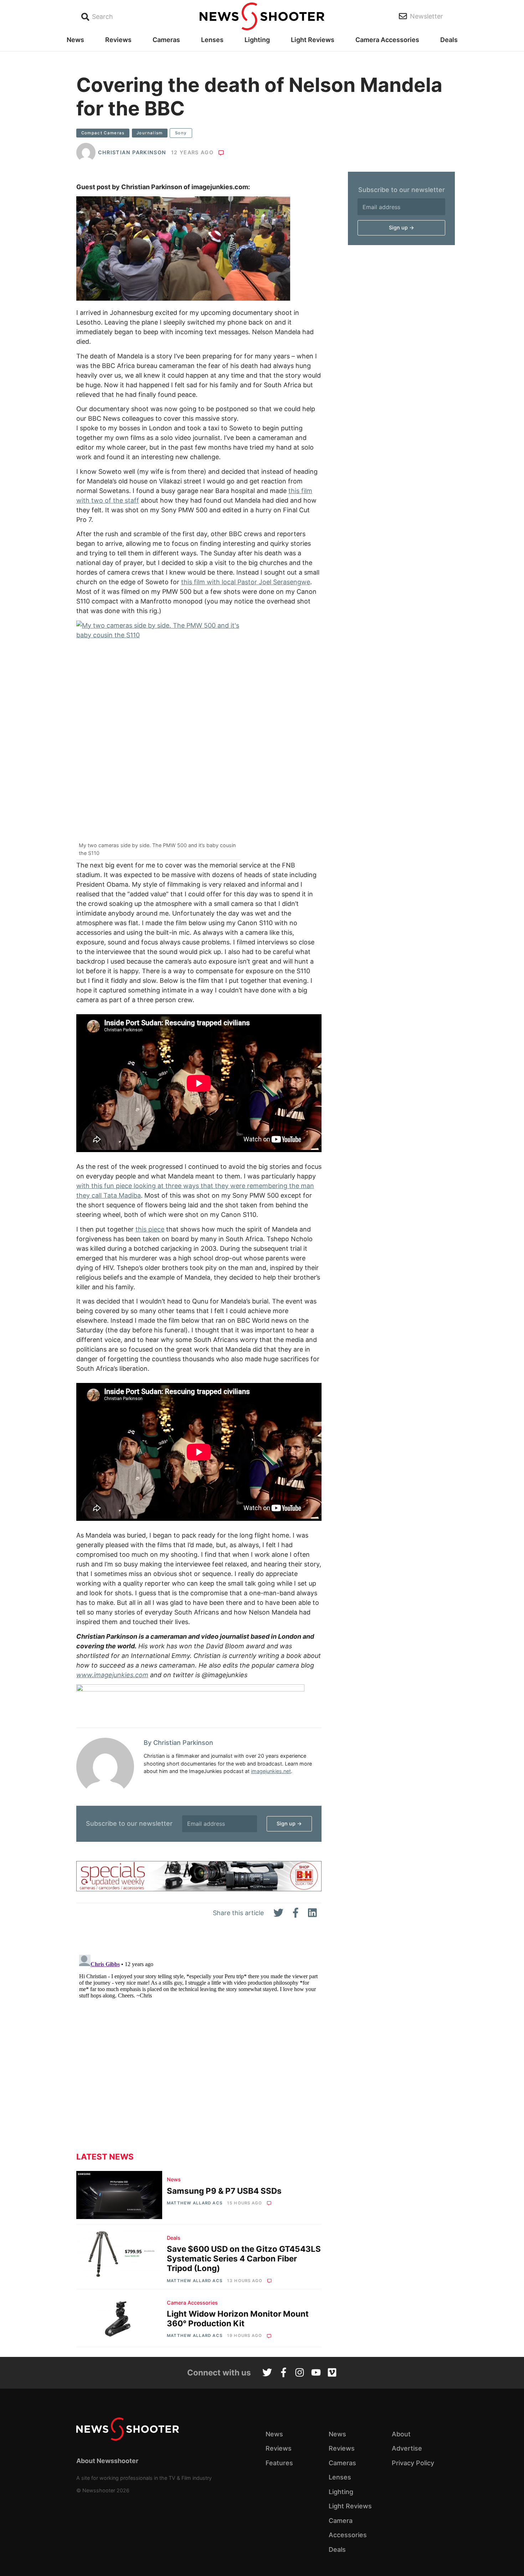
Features (279, 2463)
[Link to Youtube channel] (316, 2373)
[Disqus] (199, 2041)
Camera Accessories (387, 40)
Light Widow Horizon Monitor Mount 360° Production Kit (238, 2318)
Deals (449, 40)
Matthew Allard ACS (194, 2203)
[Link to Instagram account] (300, 2373)
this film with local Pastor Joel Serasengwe (246, 582)
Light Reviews (313, 40)
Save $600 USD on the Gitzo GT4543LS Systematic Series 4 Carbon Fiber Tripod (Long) (244, 2258)
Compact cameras (103, 133)
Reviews (118, 40)
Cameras (166, 40)
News (75, 40)
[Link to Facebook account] (284, 2373)
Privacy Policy (413, 2463)
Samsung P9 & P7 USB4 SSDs (224, 2191)
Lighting (257, 40)
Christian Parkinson (132, 152)
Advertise (407, 2448)
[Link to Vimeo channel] (332, 2373)
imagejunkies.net (271, 1771)
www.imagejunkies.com (112, 1675)
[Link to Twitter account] (267, 2373)
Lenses (212, 40)
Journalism (150, 133)
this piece (150, 1229)
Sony (181, 133)
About (401, 2434)
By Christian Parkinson (178, 1743)
